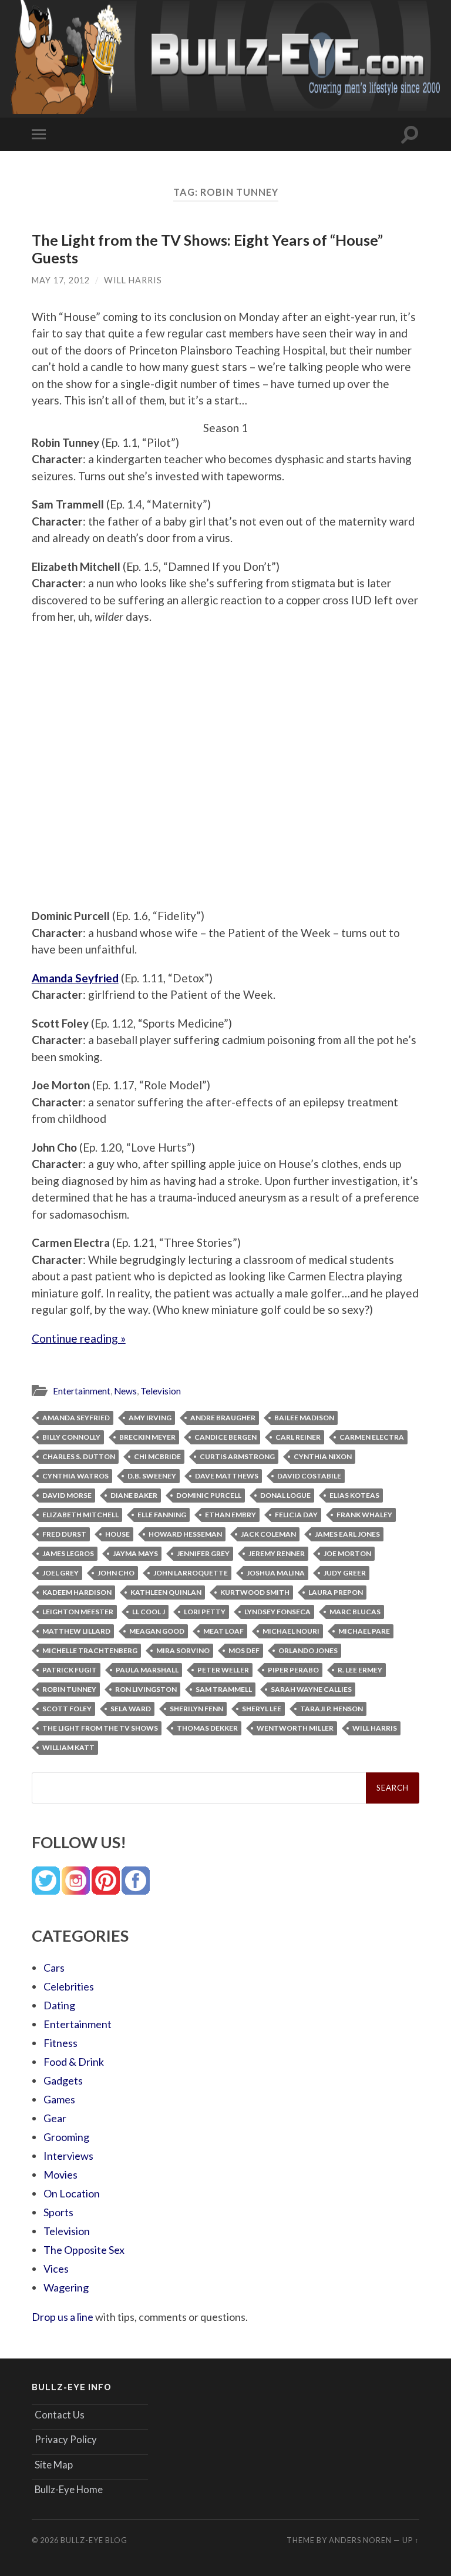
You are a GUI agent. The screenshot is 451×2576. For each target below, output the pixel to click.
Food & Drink (74, 2062)
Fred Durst (64, 1534)
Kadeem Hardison (77, 1592)
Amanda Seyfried (76, 1418)
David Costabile (309, 1476)
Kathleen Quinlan (166, 1592)
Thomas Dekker (207, 1728)
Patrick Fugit (70, 1670)
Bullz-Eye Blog (94, 2540)
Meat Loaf (223, 1631)
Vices (56, 2269)
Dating (59, 2005)
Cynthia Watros (75, 1476)
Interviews (68, 2156)
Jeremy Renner (277, 1553)
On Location (72, 2193)
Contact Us (60, 2415)
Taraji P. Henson (331, 1709)
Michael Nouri (291, 1631)
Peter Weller (223, 1670)
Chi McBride (157, 1456)
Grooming (66, 2137)
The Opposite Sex (84, 2250)
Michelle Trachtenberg (90, 1650)
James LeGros (68, 1553)
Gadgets (63, 2080)
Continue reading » (79, 1338)
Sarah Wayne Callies (311, 1689)
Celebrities (69, 1986)
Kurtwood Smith (255, 1592)
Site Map (54, 2465)
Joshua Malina (276, 1573)
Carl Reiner (298, 1437)
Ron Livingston (146, 1689)
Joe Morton (347, 1553)
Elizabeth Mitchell (80, 1515)
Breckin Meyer (147, 1437)
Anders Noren (360, 2540)
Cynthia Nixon (323, 1456)
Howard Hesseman (185, 1534)
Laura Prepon (336, 1592)
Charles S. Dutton (79, 1456)
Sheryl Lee (262, 1709)
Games (59, 2099)
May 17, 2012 (61, 280)
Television (161, 1391)
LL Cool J (149, 1612)
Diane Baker (134, 1495)
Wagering (66, 2287)
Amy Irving (150, 1418)
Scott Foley (67, 1709)
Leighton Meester (78, 1612)
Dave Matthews (227, 1476)
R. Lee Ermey (360, 1670)
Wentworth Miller (295, 1728)
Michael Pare (364, 1631)
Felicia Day (296, 1515)
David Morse (67, 1495)
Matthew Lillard (76, 1631)
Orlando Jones (308, 1650)
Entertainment (82, 1391)
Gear (55, 2118)
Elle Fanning (162, 1515)
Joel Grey (60, 1573)
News (125, 1391)
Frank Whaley (364, 1515)
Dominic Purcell (209, 1495)
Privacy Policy (66, 2439)
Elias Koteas (354, 1495)
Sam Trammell (224, 1689)
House (117, 1534)
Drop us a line (63, 2317)
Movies (60, 2174)
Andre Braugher (223, 1418)
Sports (58, 2212)
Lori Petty (205, 1612)
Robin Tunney (69, 1689)
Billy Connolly (71, 1437)
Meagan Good (157, 1631)
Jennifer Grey (203, 1553)
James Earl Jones (347, 1534)
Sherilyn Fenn (196, 1709)
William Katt (68, 1747)
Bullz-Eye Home (69, 2489)
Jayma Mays (135, 1553)
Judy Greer (345, 1573)
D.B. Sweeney (152, 1476)
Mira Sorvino (183, 1650)
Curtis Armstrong (237, 1456)
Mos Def (244, 1650)
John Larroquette (191, 1573)
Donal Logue (285, 1495)
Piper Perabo (293, 1670)
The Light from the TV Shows (100, 1728)
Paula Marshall (147, 1670)
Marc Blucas (355, 1612)
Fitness (60, 2043)
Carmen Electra (372, 1437)
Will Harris (133, 280)
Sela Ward (131, 1709)
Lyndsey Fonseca (277, 1612)
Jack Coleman (268, 1534)
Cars (54, 1968)
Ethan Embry (230, 1515)
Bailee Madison (304, 1418)
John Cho (116, 1573)
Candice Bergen (225, 1437)
